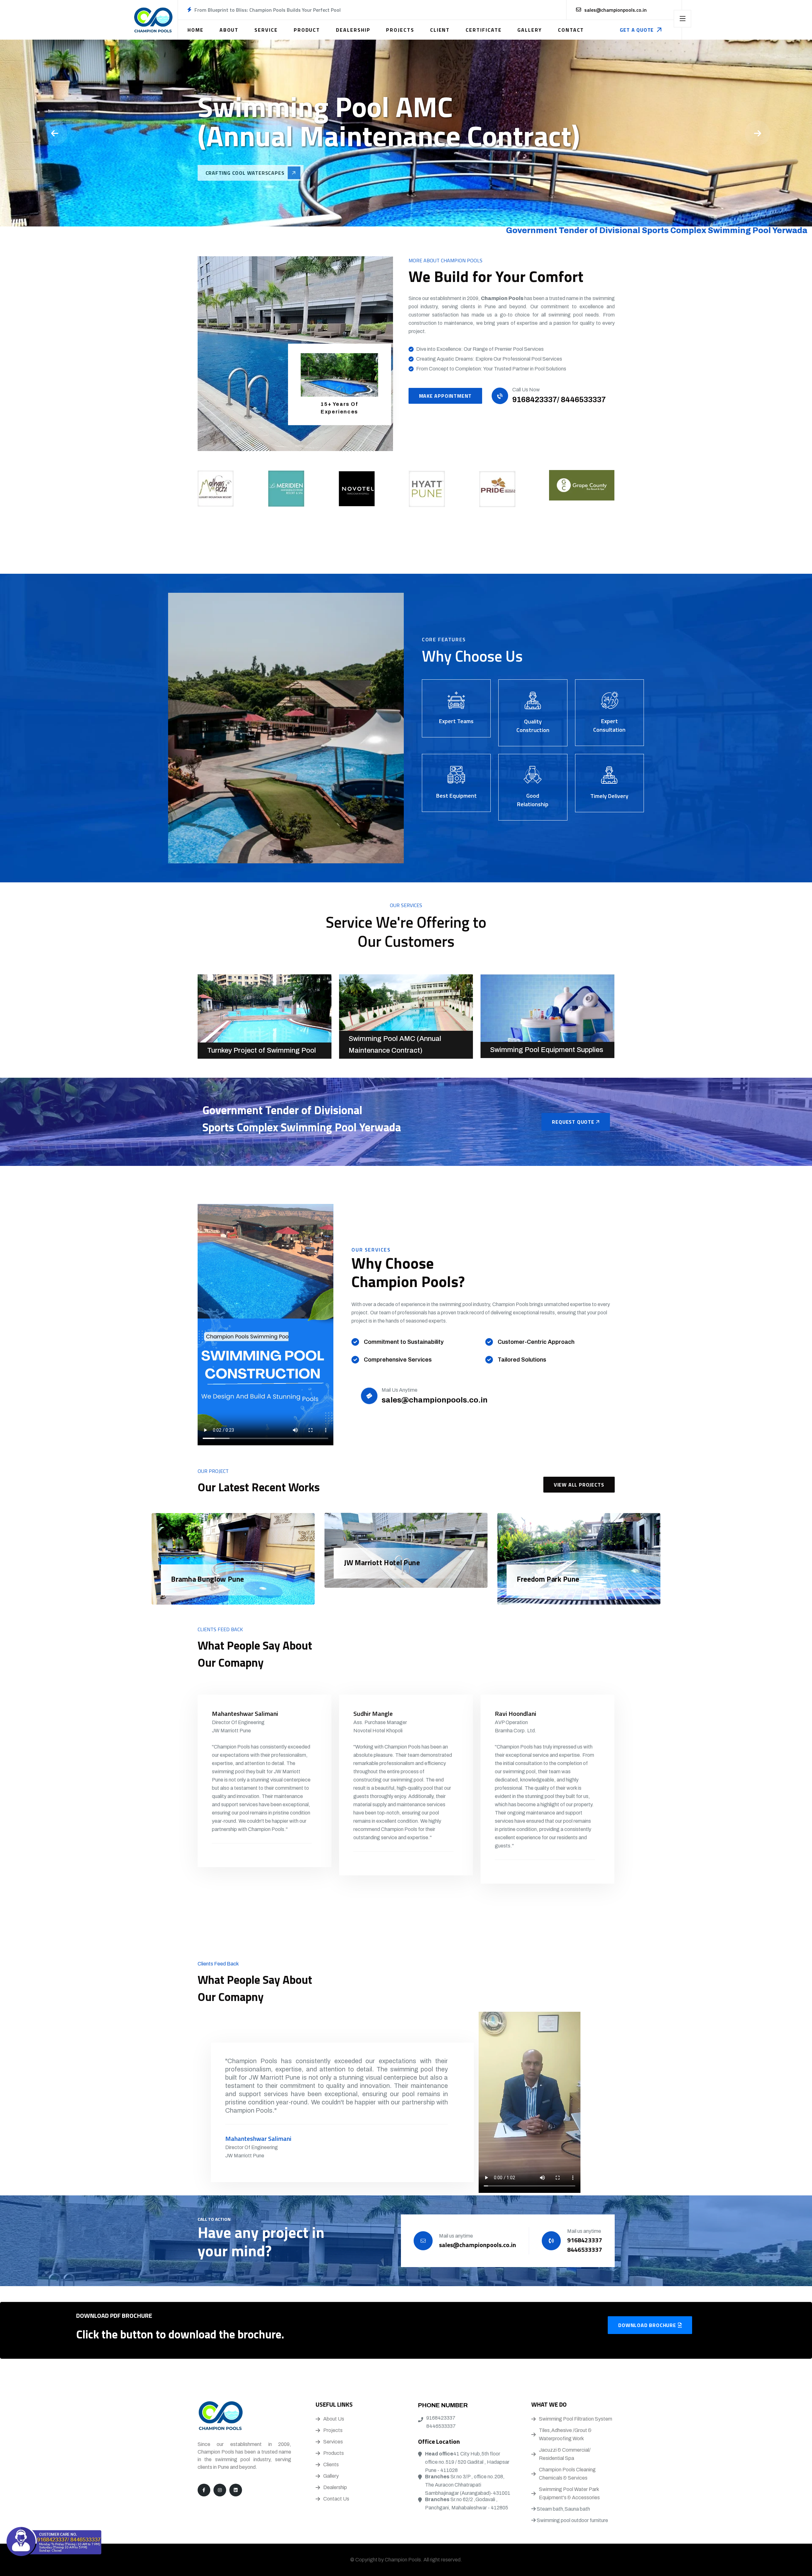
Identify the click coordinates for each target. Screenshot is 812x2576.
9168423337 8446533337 (585, 2245)
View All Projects (579, 1485)
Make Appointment (445, 396)
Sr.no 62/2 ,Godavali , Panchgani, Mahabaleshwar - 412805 (467, 2504)
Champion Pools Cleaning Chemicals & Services (567, 2474)
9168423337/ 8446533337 (559, 400)
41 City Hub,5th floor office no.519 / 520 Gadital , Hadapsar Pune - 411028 (467, 2462)
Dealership (353, 30)
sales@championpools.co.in (616, 10)
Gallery (530, 30)
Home (196, 30)
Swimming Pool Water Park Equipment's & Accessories (569, 2493)
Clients (331, 2465)
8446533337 (441, 2426)
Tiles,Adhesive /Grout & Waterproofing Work (565, 2434)
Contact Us (336, 2499)
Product (307, 30)
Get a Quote (637, 30)
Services (333, 2442)
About (229, 30)
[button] (757, 133)
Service (266, 30)
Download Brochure (648, 2325)
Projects (400, 30)
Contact (571, 30)
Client (440, 30)
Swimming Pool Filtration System (576, 2419)
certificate (484, 30)
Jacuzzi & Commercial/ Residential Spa (565, 2454)
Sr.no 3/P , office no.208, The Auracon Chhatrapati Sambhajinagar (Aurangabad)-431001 (468, 2485)
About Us (334, 2419)
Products (334, 2453)
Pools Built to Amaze (236, 175)
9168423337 (441, 2418)
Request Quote (574, 1122)
